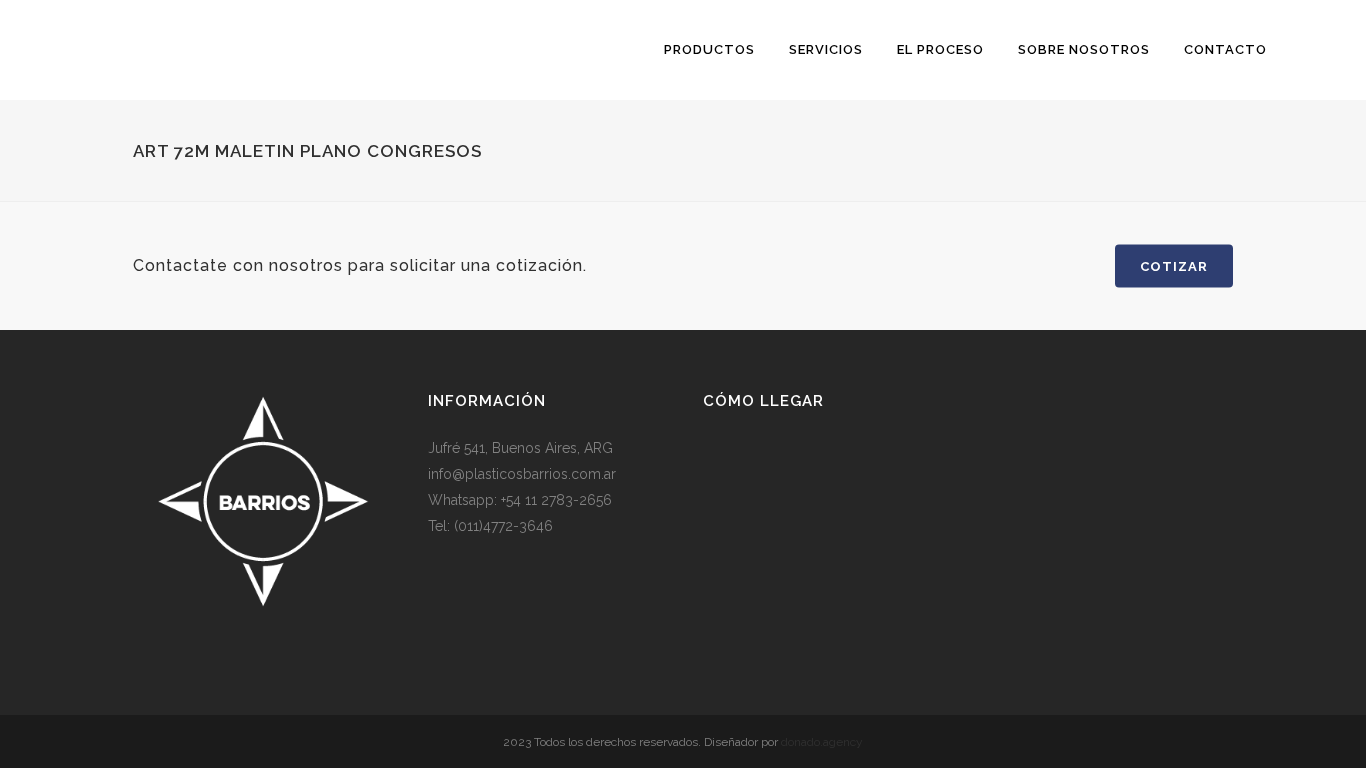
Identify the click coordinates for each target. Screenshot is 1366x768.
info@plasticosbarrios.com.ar (522, 474)
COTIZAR (1174, 266)
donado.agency (822, 742)
